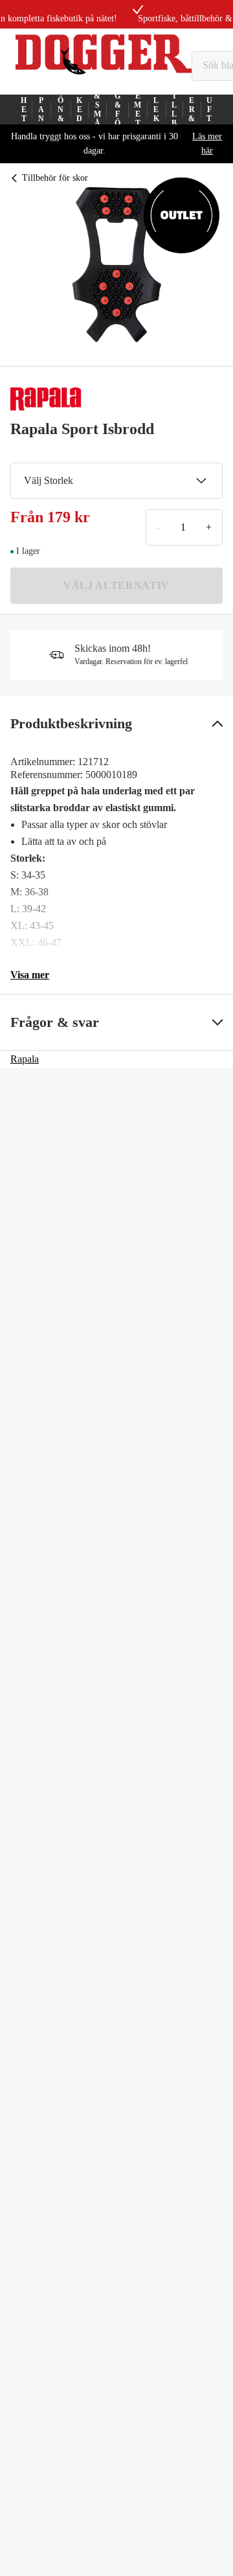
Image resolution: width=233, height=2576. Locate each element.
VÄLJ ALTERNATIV (116, 585)
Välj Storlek (49, 480)
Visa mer (30, 975)
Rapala (25, 1059)
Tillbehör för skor (55, 178)
